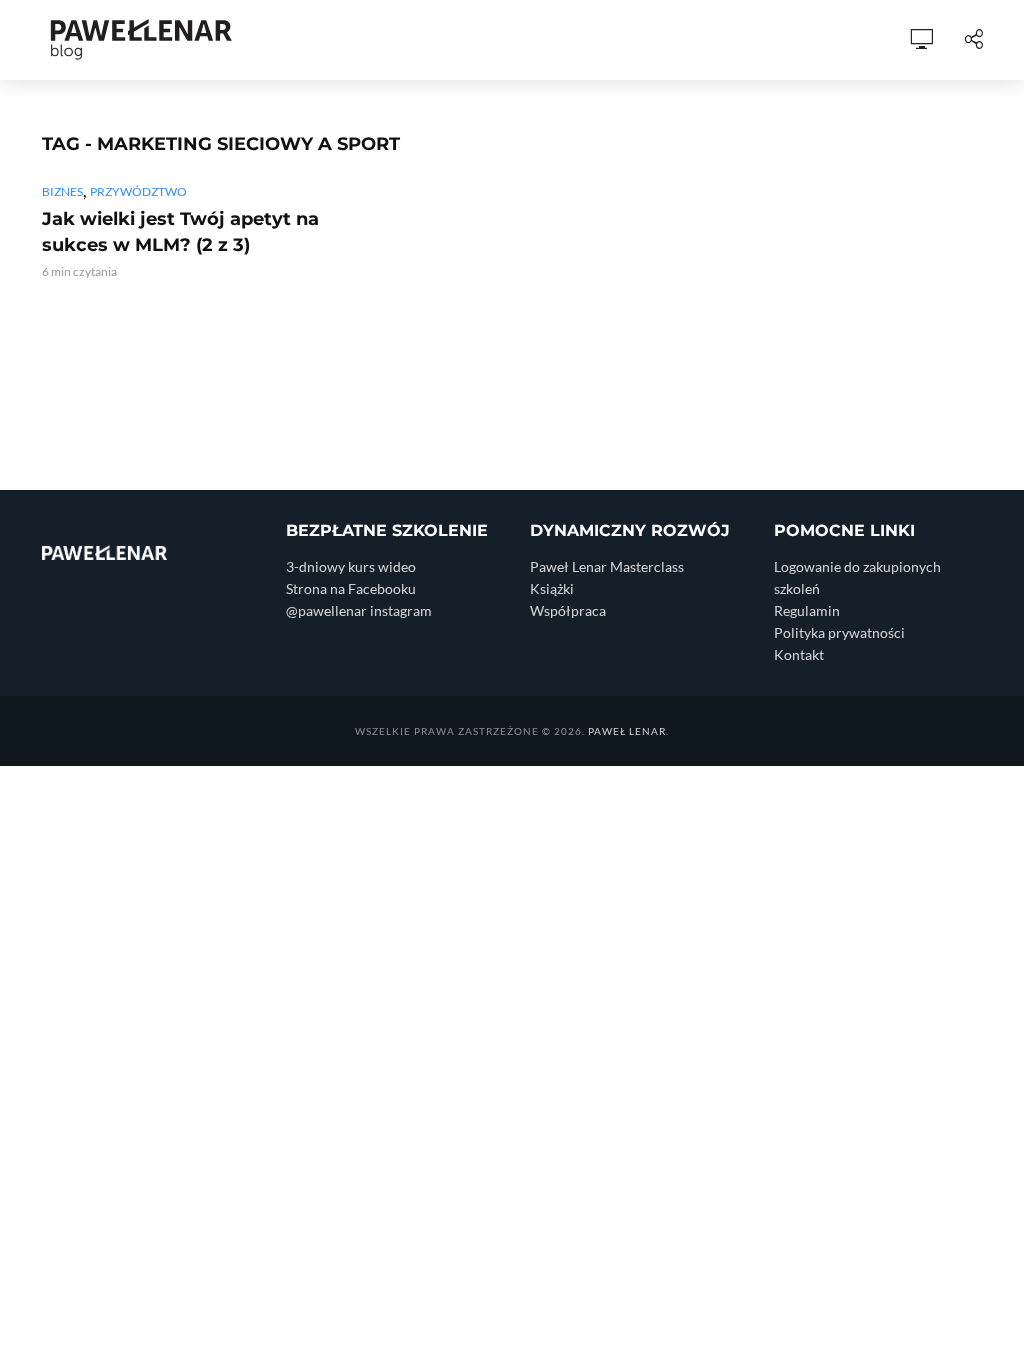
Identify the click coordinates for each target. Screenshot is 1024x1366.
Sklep (522, 40)
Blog (355, 40)
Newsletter (833, 40)
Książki (600, 40)
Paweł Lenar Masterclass (607, 566)
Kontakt (799, 654)
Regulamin (807, 610)
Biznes (62, 191)
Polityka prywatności (839, 632)
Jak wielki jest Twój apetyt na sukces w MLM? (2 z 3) (180, 232)
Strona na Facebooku (351, 588)
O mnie (280, 40)
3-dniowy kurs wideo (351, 566)
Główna (192, 40)
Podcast (438, 40)
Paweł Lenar (627, 731)
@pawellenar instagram (359, 610)
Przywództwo (138, 191)
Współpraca (706, 40)
